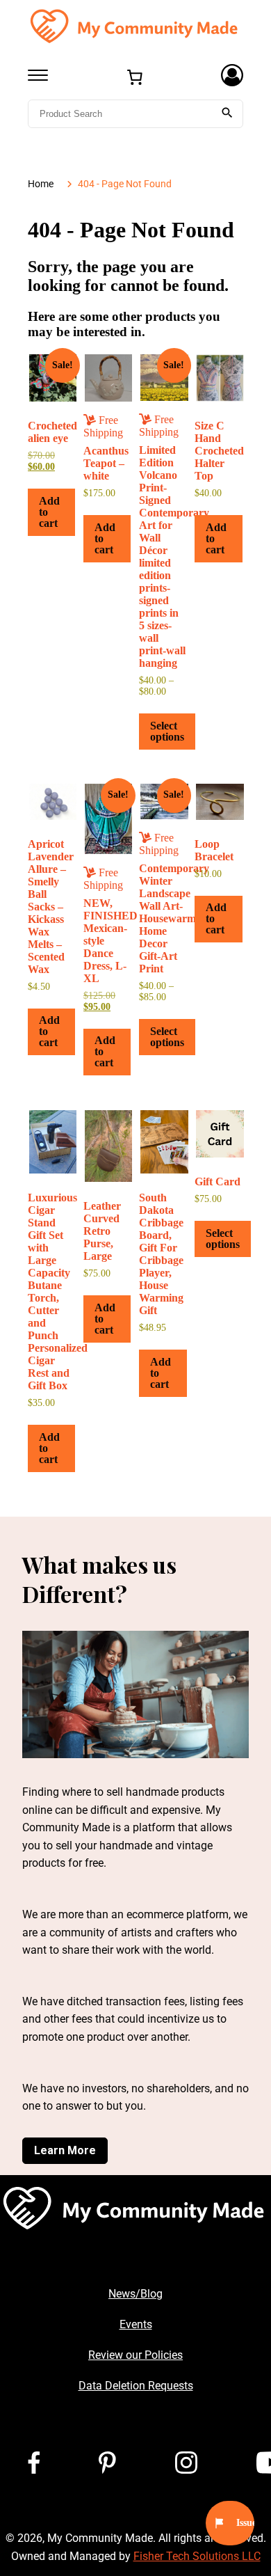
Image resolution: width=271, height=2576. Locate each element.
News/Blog (135, 2294)
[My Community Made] (135, 25)
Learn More (65, 2150)
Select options (167, 731)
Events (136, 2324)
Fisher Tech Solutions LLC (197, 2556)
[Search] (227, 114)
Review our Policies (135, 2355)
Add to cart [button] (49, 512)
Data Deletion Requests (136, 2386)
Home (41, 184)
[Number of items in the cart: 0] (135, 77)
